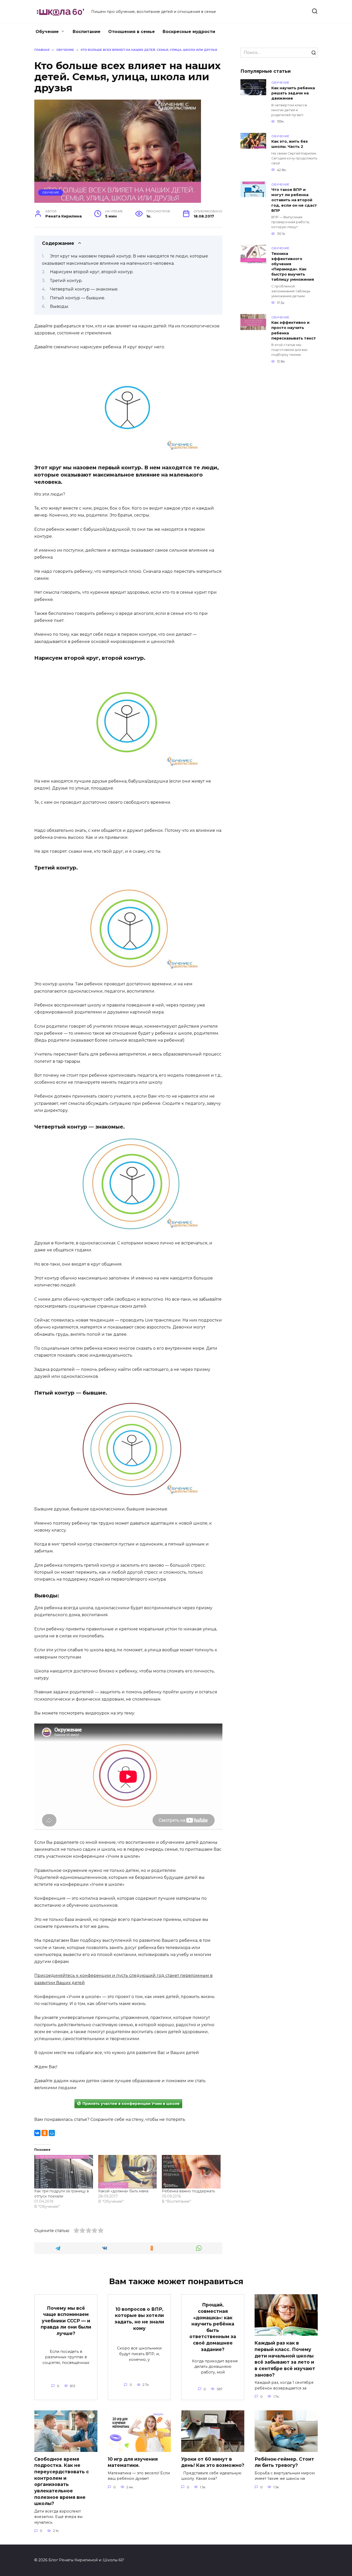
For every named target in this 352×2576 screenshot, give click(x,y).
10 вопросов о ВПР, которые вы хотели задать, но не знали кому (139, 2318)
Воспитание (87, 32)
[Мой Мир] (52, 2133)
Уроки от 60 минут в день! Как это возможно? (213, 2462)
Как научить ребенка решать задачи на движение (293, 93)
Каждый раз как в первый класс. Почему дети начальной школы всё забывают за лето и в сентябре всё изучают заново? (285, 2359)
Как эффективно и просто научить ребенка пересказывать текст (294, 331)
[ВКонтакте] (37, 2133)
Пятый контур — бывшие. (78, 298)
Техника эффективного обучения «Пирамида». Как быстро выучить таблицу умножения (293, 267)
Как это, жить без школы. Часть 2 (290, 144)
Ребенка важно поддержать (188, 2191)
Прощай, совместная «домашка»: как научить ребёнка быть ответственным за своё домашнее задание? (213, 2327)
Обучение (47, 32)
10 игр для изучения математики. (133, 2462)
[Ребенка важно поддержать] (191, 2172)
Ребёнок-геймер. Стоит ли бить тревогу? (284, 2462)
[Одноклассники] (45, 2133)
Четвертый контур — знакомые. (84, 289)
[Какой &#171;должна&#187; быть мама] (128, 2172)
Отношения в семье (132, 32)
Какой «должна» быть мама (123, 2191)
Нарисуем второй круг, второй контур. (92, 272)
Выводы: (59, 306)
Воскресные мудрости (189, 32)
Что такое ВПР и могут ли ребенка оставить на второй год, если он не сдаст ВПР (294, 200)
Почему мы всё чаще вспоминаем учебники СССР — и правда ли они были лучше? (66, 2321)
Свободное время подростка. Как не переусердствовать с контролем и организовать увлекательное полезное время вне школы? (62, 2481)
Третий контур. (66, 281)
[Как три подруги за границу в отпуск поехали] (64, 2172)
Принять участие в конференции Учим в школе (131, 2104)
